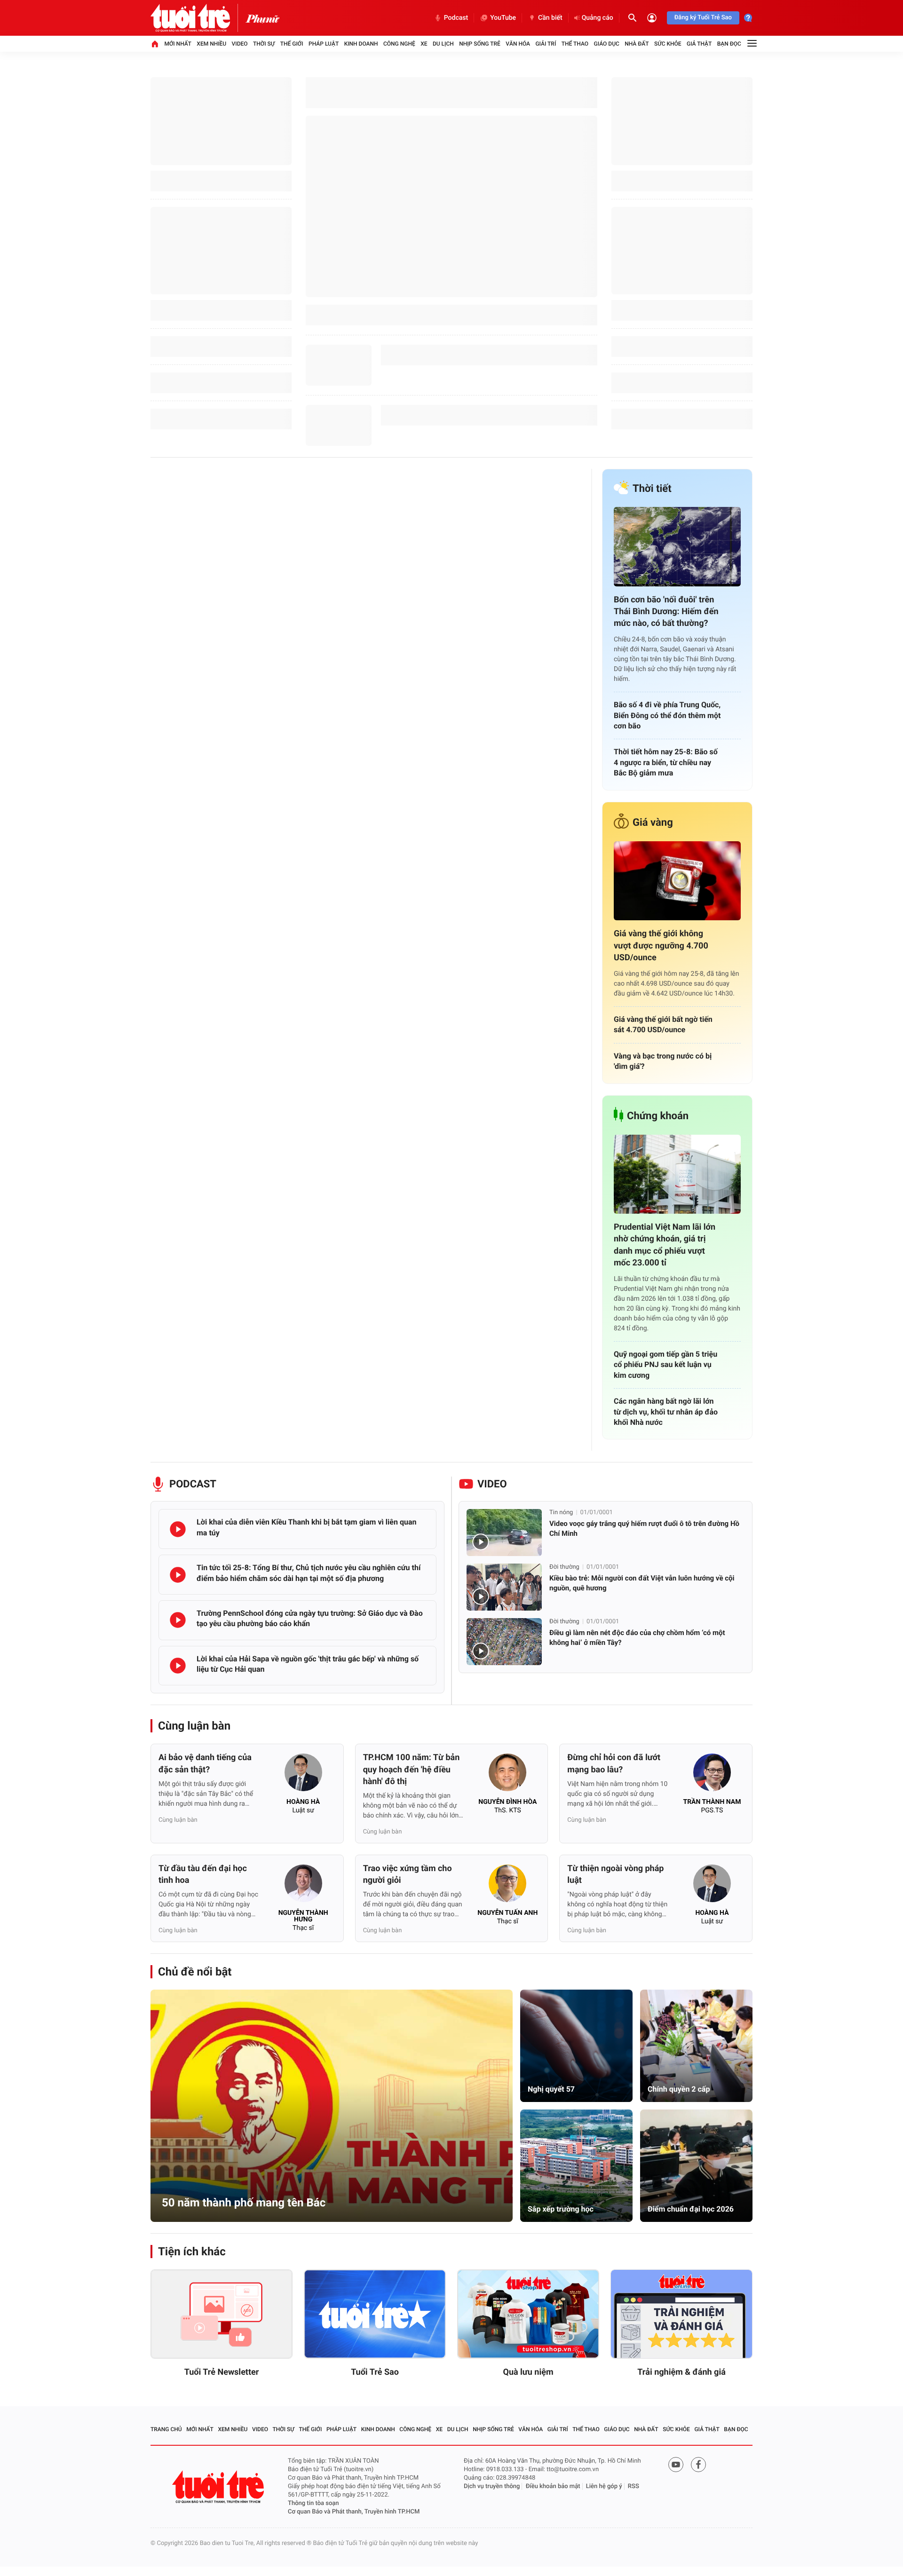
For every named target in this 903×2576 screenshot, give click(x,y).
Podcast (456, 18)
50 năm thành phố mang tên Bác (244, 2203)
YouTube (503, 18)
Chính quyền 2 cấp (679, 2089)
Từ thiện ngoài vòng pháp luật (615, 1874)
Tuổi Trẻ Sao (375, 2372)
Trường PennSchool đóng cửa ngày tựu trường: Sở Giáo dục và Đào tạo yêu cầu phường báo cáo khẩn (310, 1618)
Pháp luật (324, 44)
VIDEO (492, 1484)
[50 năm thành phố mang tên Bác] (332, 2106)
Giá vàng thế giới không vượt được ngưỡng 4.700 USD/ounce (661, 945)
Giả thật (699, 44)
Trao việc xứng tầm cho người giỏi (408, 1874)
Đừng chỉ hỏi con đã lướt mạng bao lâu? (614, 1763)
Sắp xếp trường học (561, 2209)
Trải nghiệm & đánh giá (681, 2372)
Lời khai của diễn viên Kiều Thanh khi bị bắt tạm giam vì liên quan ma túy (306, 1527)
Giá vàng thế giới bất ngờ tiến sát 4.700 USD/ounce (663, 1024)
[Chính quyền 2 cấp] (696, 2046)
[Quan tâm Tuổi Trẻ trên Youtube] (676, 2465)
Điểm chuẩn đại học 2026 (691, 2209)
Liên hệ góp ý (604, 2486)
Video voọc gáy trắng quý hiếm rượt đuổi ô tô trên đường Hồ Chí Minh (644, 1529)
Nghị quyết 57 (551, 2089)
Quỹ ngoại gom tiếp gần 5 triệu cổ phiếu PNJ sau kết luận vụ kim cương (665, 1365)
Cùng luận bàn (194, 1726)
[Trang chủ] (155, 44)
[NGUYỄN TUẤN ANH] (507, 1886)
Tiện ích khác (192, 2252)
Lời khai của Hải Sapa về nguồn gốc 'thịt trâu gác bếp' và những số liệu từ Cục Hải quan (308, 1664)
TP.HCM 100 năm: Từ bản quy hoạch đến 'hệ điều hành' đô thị (412, 1769)
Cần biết (550, 18)
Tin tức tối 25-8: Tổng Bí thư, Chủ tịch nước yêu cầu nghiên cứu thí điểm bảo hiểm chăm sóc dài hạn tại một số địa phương (309, 1573)
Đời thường (564, 1567)
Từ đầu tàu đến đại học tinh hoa (203, 1874)
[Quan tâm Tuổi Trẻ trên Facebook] (698, 2465)
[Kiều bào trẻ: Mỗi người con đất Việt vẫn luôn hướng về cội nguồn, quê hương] (504, 1587)
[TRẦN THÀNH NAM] (712, 1775)
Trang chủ (166, 2429)
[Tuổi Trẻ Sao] (375, 2314)
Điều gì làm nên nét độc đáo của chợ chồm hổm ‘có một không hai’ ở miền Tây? (637, 1638)
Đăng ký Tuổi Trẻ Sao (703, 18)
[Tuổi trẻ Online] (219, 2487)
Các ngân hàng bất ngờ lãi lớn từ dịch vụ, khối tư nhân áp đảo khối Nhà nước (666, 1412)
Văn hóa (518, 44)
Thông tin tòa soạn (313, 2503)
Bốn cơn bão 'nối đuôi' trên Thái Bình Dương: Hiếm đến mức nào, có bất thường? (666, 612)
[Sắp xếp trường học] (576, 2166)
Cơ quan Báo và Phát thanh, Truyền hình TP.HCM (354, 2512)
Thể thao (575, 44)
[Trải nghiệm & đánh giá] (681, 2314)
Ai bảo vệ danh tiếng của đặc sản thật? (205, 1763)
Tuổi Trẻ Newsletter (222, 2372)
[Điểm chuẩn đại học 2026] (696, 2166)
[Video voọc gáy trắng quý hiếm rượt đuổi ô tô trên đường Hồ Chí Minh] (504, 1533)
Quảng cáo (598, 18)
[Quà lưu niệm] (528, 2314)
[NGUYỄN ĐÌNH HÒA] (507, 1775)
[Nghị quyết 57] (576, 2046)
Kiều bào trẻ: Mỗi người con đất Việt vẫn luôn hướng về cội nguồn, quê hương (642, 1583)
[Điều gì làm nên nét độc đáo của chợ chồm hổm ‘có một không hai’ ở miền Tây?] (504, 1642)
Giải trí (546, 44)
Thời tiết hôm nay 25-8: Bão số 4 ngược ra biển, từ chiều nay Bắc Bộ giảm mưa (666, 762)
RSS (634, 2486)
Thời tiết (652, 489)
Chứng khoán (658, 1116)
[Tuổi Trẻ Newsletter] (222, 2314)
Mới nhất (178, 44)
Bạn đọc (729, 44)
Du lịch (443, 44)
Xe (424, 44)
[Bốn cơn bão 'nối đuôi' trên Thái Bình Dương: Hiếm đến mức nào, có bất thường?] (677, 547)
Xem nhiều (211, 44)
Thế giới (292, 44)
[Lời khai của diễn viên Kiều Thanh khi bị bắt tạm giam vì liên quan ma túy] (178, 1529)
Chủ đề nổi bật (195, 1972)
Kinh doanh (361, 44)
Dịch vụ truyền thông (492, 2486)
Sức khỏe (668, 44)
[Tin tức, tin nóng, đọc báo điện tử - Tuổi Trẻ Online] (198, 18)
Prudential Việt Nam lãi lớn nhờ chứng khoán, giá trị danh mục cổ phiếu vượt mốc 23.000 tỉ (665, 1245)
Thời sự (264, 44)
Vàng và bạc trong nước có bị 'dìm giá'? (663, 1061)
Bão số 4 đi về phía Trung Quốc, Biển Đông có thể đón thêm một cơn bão (667, 715)
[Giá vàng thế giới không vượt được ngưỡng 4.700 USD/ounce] (677, 881)
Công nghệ (399, 44)
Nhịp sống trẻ (480, 44)
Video (240, 44)
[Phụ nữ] (262, 18)
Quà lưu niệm (528, 2372)
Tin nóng (561, 1513)
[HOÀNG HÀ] (303, 1775)
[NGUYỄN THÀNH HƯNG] (303, 1886)
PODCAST (193, 1484)
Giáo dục (607, 44)
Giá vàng (653, 823)
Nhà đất (637, 44)
